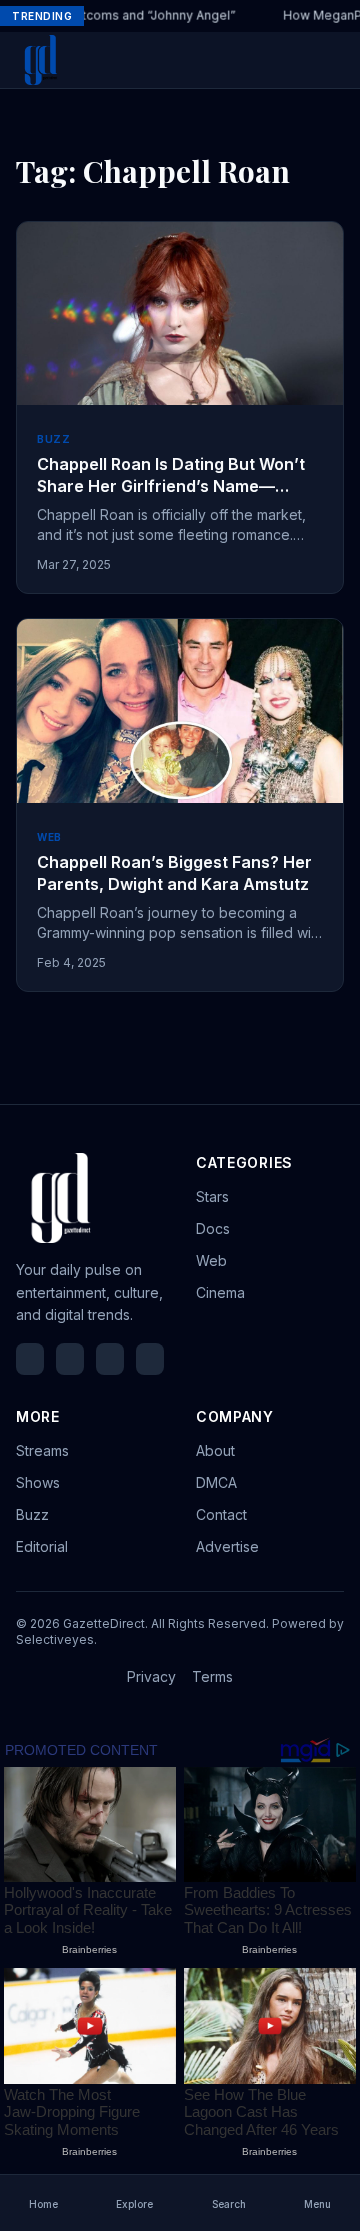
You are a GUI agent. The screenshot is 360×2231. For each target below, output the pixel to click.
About (215, 1450)
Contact (221, 1514)
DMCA (216, 1482)
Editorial (42, 1546)
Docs (213, 1228)
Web (211, 1260)
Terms (212, 1676)
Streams (42, 1450)
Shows (38, 1482)
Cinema (220, 1292)
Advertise (227, 1546)
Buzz (32, 1514)
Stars (212, 1196)
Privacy (151, 1676)
